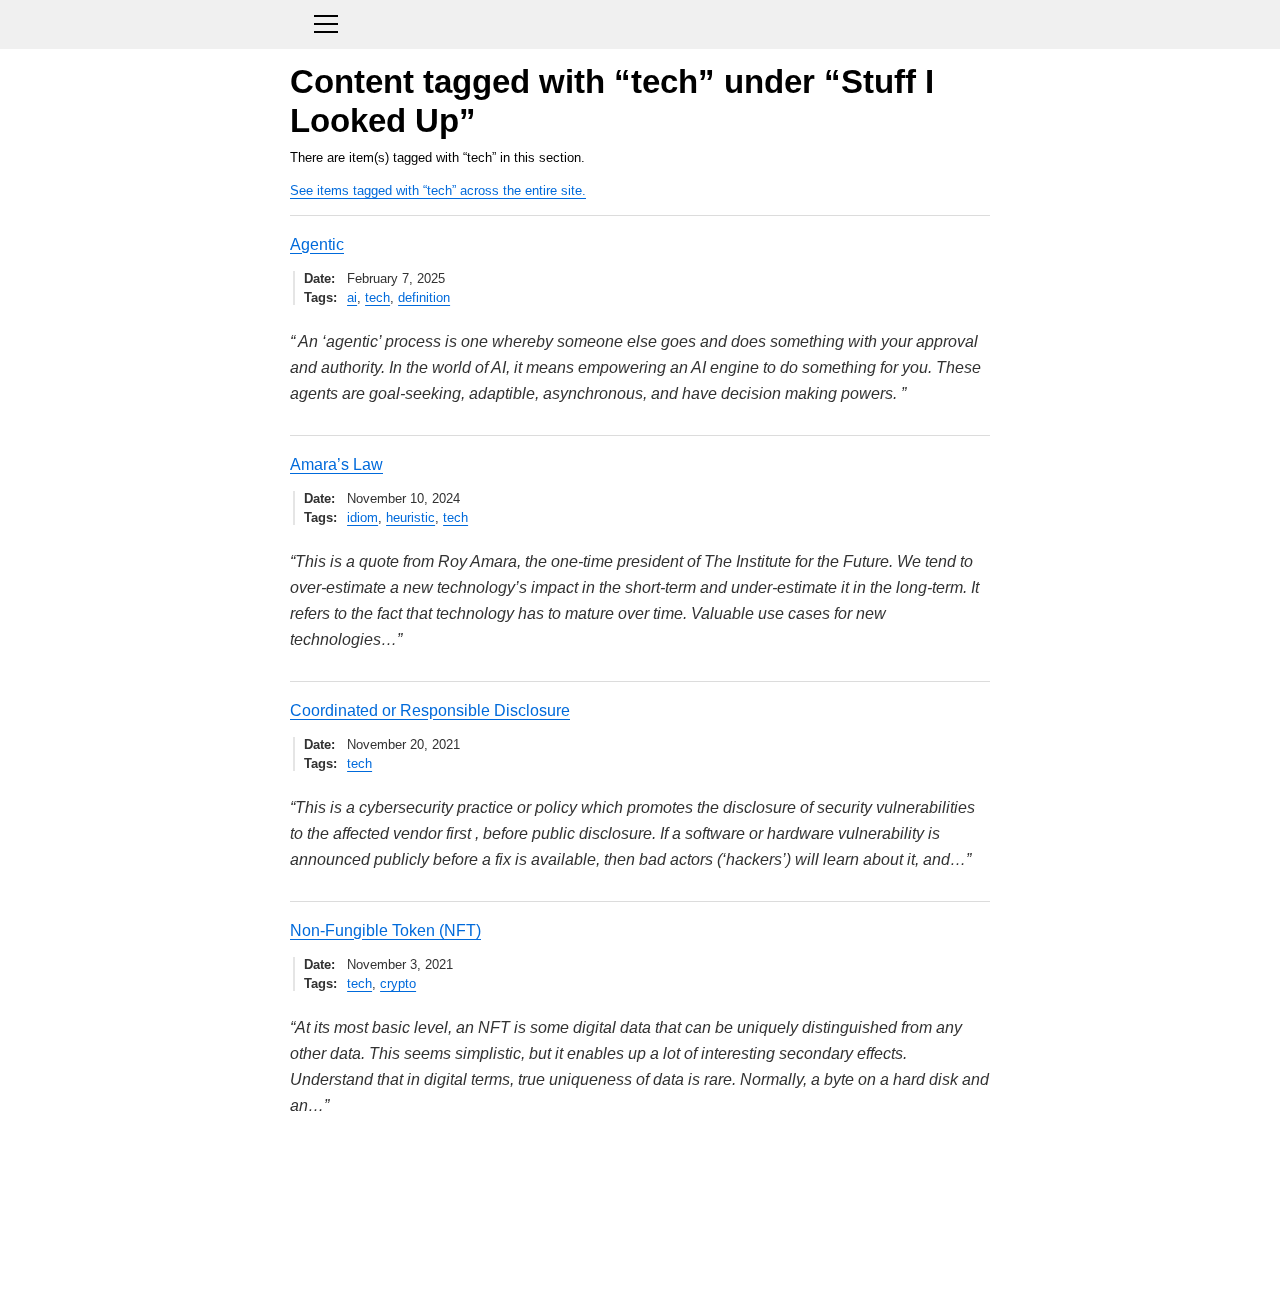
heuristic (410, 517)
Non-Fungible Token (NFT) (385, 930)
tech (377, 297)
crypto (398, 983)
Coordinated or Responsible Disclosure (430, 710)
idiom (362, 517)
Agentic (317, 244)
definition (424, 297)
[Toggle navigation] (640, 21)
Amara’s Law (336, 464)
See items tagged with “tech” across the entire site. (438, 190)
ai (352, 297)
